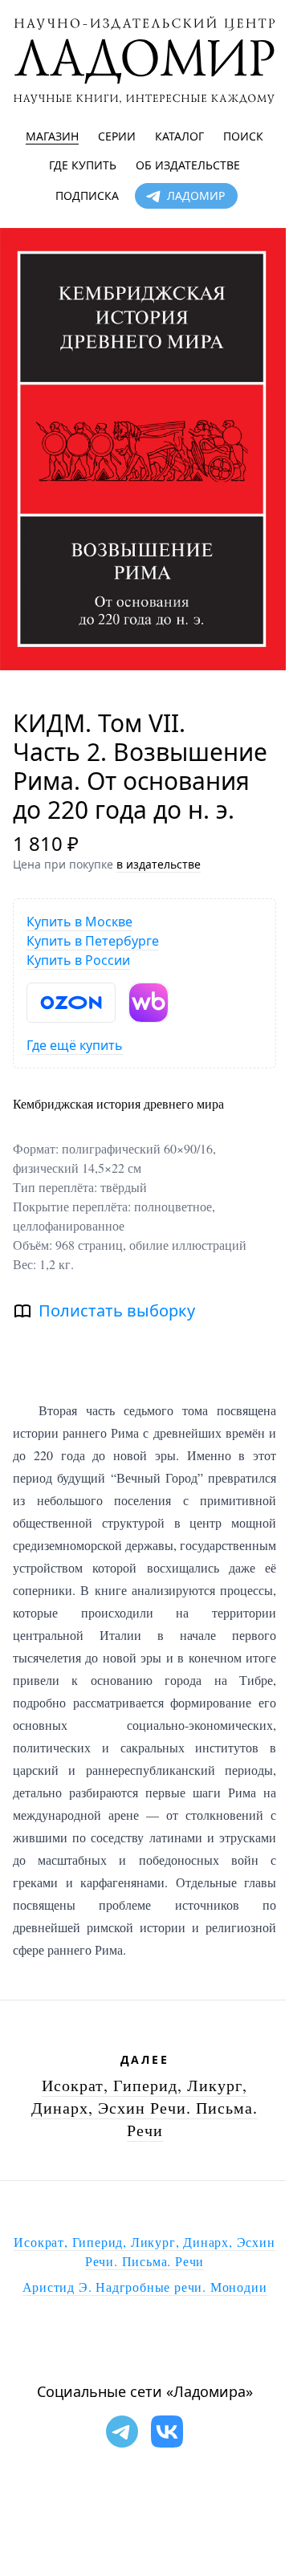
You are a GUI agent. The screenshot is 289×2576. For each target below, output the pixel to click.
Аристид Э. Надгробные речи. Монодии (145, 2287)
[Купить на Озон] (71, 1003)
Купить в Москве (79, 922)
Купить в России (78, 960)
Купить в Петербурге (93, 941)
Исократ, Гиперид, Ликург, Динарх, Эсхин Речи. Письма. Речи (144, 2108)
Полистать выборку (117, 1310)
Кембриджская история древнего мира (118, 1103)
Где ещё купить (75, 1045)
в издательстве (159, 864)
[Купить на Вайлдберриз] (149, 1003)
